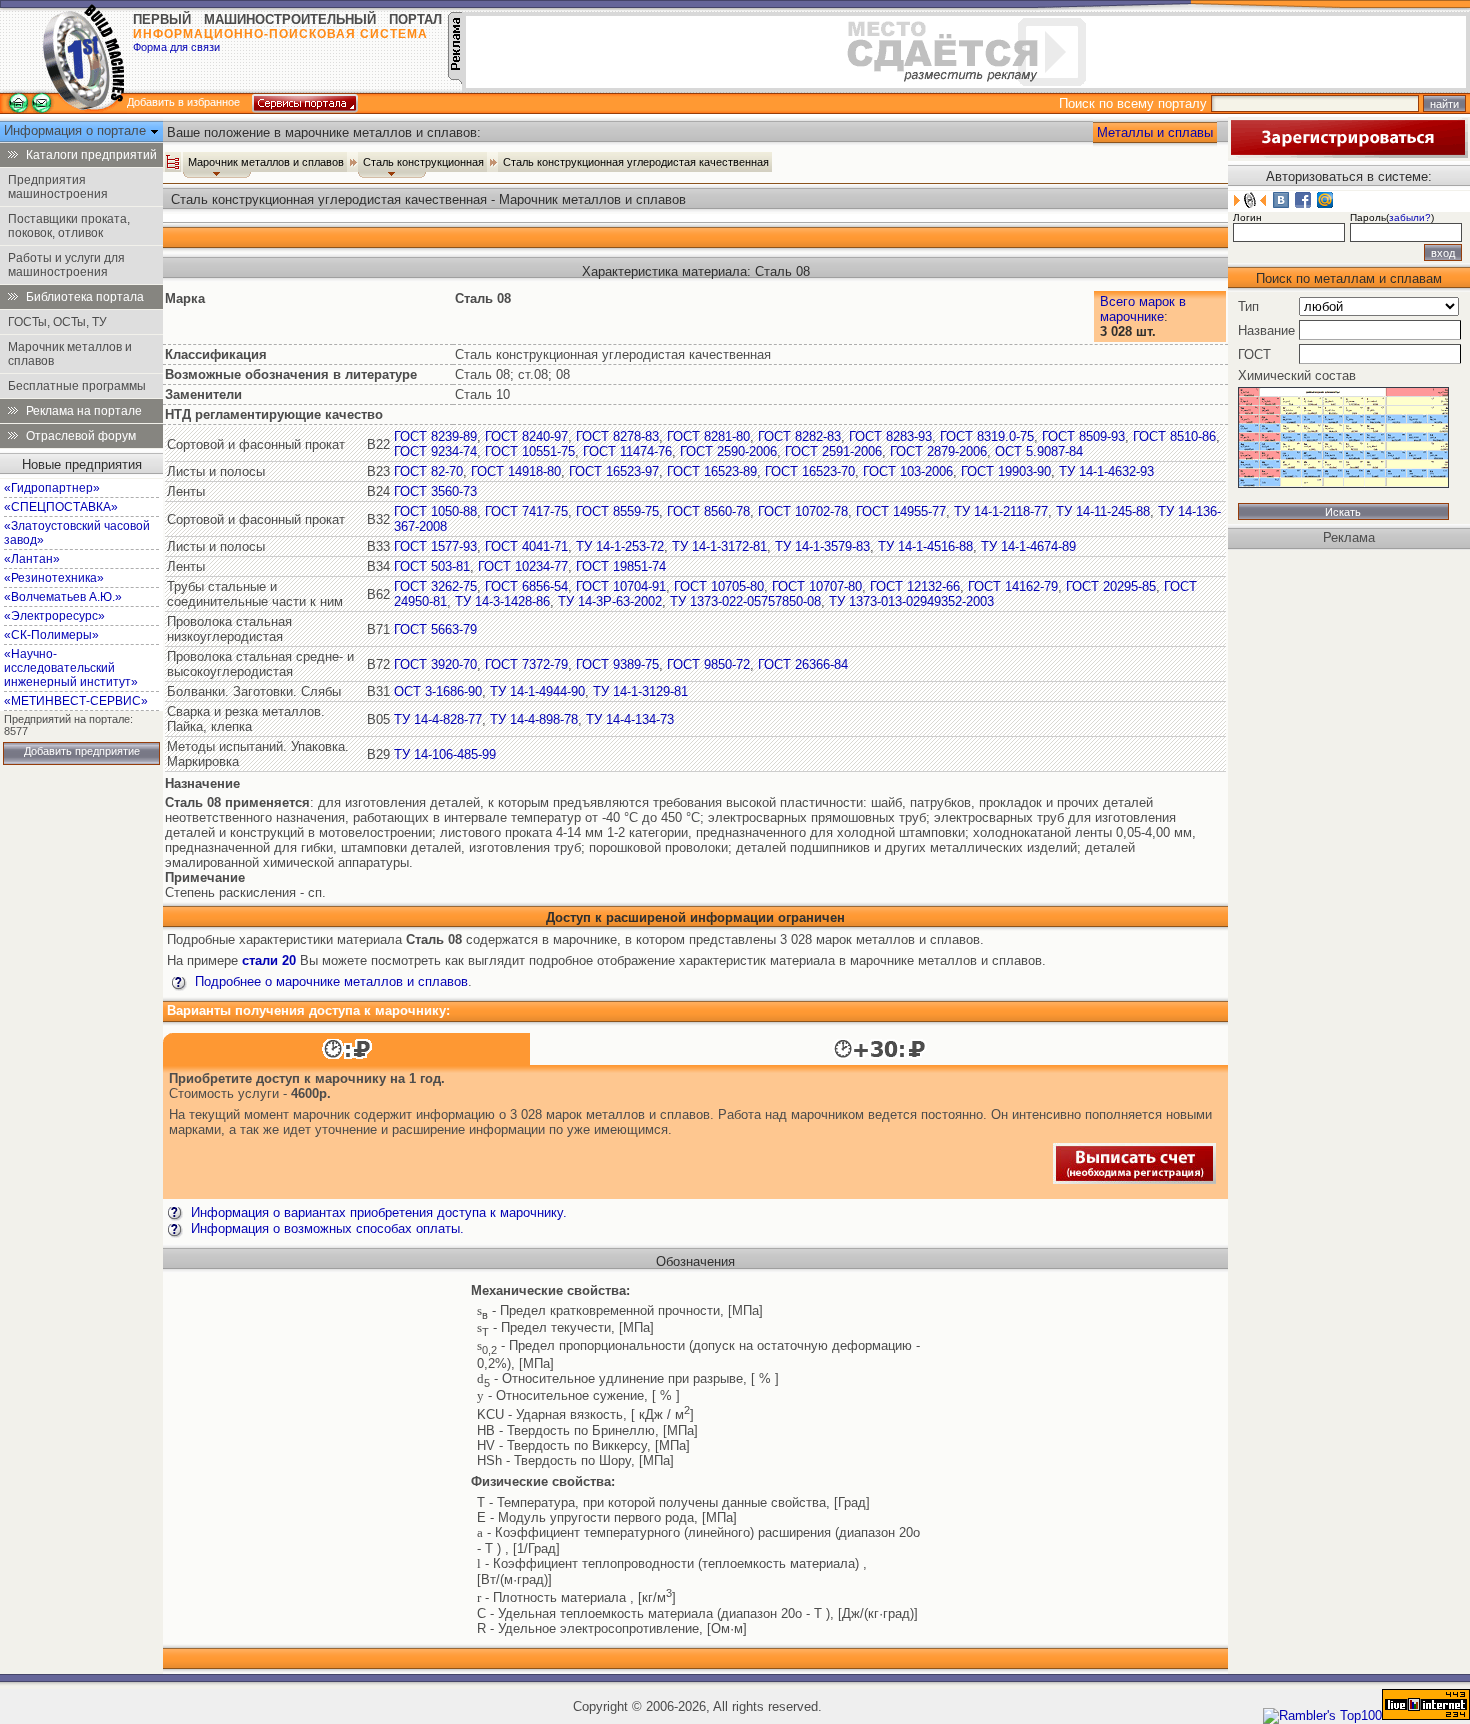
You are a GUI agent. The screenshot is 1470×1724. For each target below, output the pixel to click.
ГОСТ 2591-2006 (833, 451)
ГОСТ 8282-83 (799, 436)
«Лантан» (32, 559)
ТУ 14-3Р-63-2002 (610, 601)
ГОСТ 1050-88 (435, 511)
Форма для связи (176, 47)
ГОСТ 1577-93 (435, 546)
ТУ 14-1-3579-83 (822, 546)
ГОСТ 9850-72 (708, 664)
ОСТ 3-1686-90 (438, 691)
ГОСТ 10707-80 (817, 586)
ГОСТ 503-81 (432, 566)
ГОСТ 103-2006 (908, 471)
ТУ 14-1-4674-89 (1028, 546)
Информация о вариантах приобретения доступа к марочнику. (377, 1212)
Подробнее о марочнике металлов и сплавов (329, 981)
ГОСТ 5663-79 (435, 629)
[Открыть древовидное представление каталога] (173, 162)
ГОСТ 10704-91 (621, 586)
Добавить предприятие (82, 751)
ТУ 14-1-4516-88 (925, 546)
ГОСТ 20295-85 (1111, 586)
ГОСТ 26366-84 (803, 664)
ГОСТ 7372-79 (526, 664)
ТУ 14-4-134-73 (630, 719)
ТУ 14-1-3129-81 (640, 691)
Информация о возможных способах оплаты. (325, 1228)
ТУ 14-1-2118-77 (1001, 511)
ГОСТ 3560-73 (435, 491)
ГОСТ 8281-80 (708, 436)
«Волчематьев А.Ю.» (63, 597)
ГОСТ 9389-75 (617, 664)
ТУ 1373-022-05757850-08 (745, 601)
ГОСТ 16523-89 (712, 471)
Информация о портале (77, 130)
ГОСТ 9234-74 (435, 451)
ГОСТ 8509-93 (1083, 436)
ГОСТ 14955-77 (901, 511)
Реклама (1349, 537)
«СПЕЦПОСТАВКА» (61, 507)
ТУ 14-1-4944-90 (537, 691)
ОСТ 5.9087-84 (1039, 451)
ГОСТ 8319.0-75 (987, 436)
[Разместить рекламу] (455, 79)
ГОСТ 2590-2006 (728, 451)
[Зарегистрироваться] (1348, 153)
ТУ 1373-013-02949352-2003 (911, 601)
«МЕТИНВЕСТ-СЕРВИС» (76, 701)
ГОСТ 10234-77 (523, 566)
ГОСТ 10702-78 (803, 511)
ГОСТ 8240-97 (526, 436)
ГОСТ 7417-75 (526, 511)
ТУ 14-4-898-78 (534, 719)
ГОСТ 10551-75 (530, 451)
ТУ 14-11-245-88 (1103, 511)
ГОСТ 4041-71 (526, 546)
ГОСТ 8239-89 (435, 436)
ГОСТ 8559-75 (617, 511)
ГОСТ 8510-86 (1174, 436)
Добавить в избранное (183, 102)
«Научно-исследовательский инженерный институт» (71, 668)
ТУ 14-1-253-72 (620, 546)
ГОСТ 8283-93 (890, 436)
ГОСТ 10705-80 (719, 586)
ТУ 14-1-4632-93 (1106, 471)
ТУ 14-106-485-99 (445, 754)
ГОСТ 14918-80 (516, 471)
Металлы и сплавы (1155, 132)
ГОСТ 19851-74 (621, 566)
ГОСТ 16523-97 (614, 471)
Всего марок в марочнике (1143, 309)
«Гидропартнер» (52, 488)
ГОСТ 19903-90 (1006, 471)
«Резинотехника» (54, 578)
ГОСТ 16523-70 (810, 471)
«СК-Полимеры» (51, 635)
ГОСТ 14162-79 (1013, 586)
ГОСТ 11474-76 (627, 451)
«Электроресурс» (54, 616)
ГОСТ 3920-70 (435, 664)
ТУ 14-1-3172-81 (719, 546)
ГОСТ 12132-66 (915, 586)
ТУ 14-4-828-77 (438, 719)
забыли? (1410, 217)
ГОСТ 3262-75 (435, 586)
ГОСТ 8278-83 (617, 436)
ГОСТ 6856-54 (526, 586)
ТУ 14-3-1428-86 (502, 601)
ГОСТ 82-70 (428, 471)
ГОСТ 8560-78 (708, 511)
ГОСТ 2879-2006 (938, 451)
